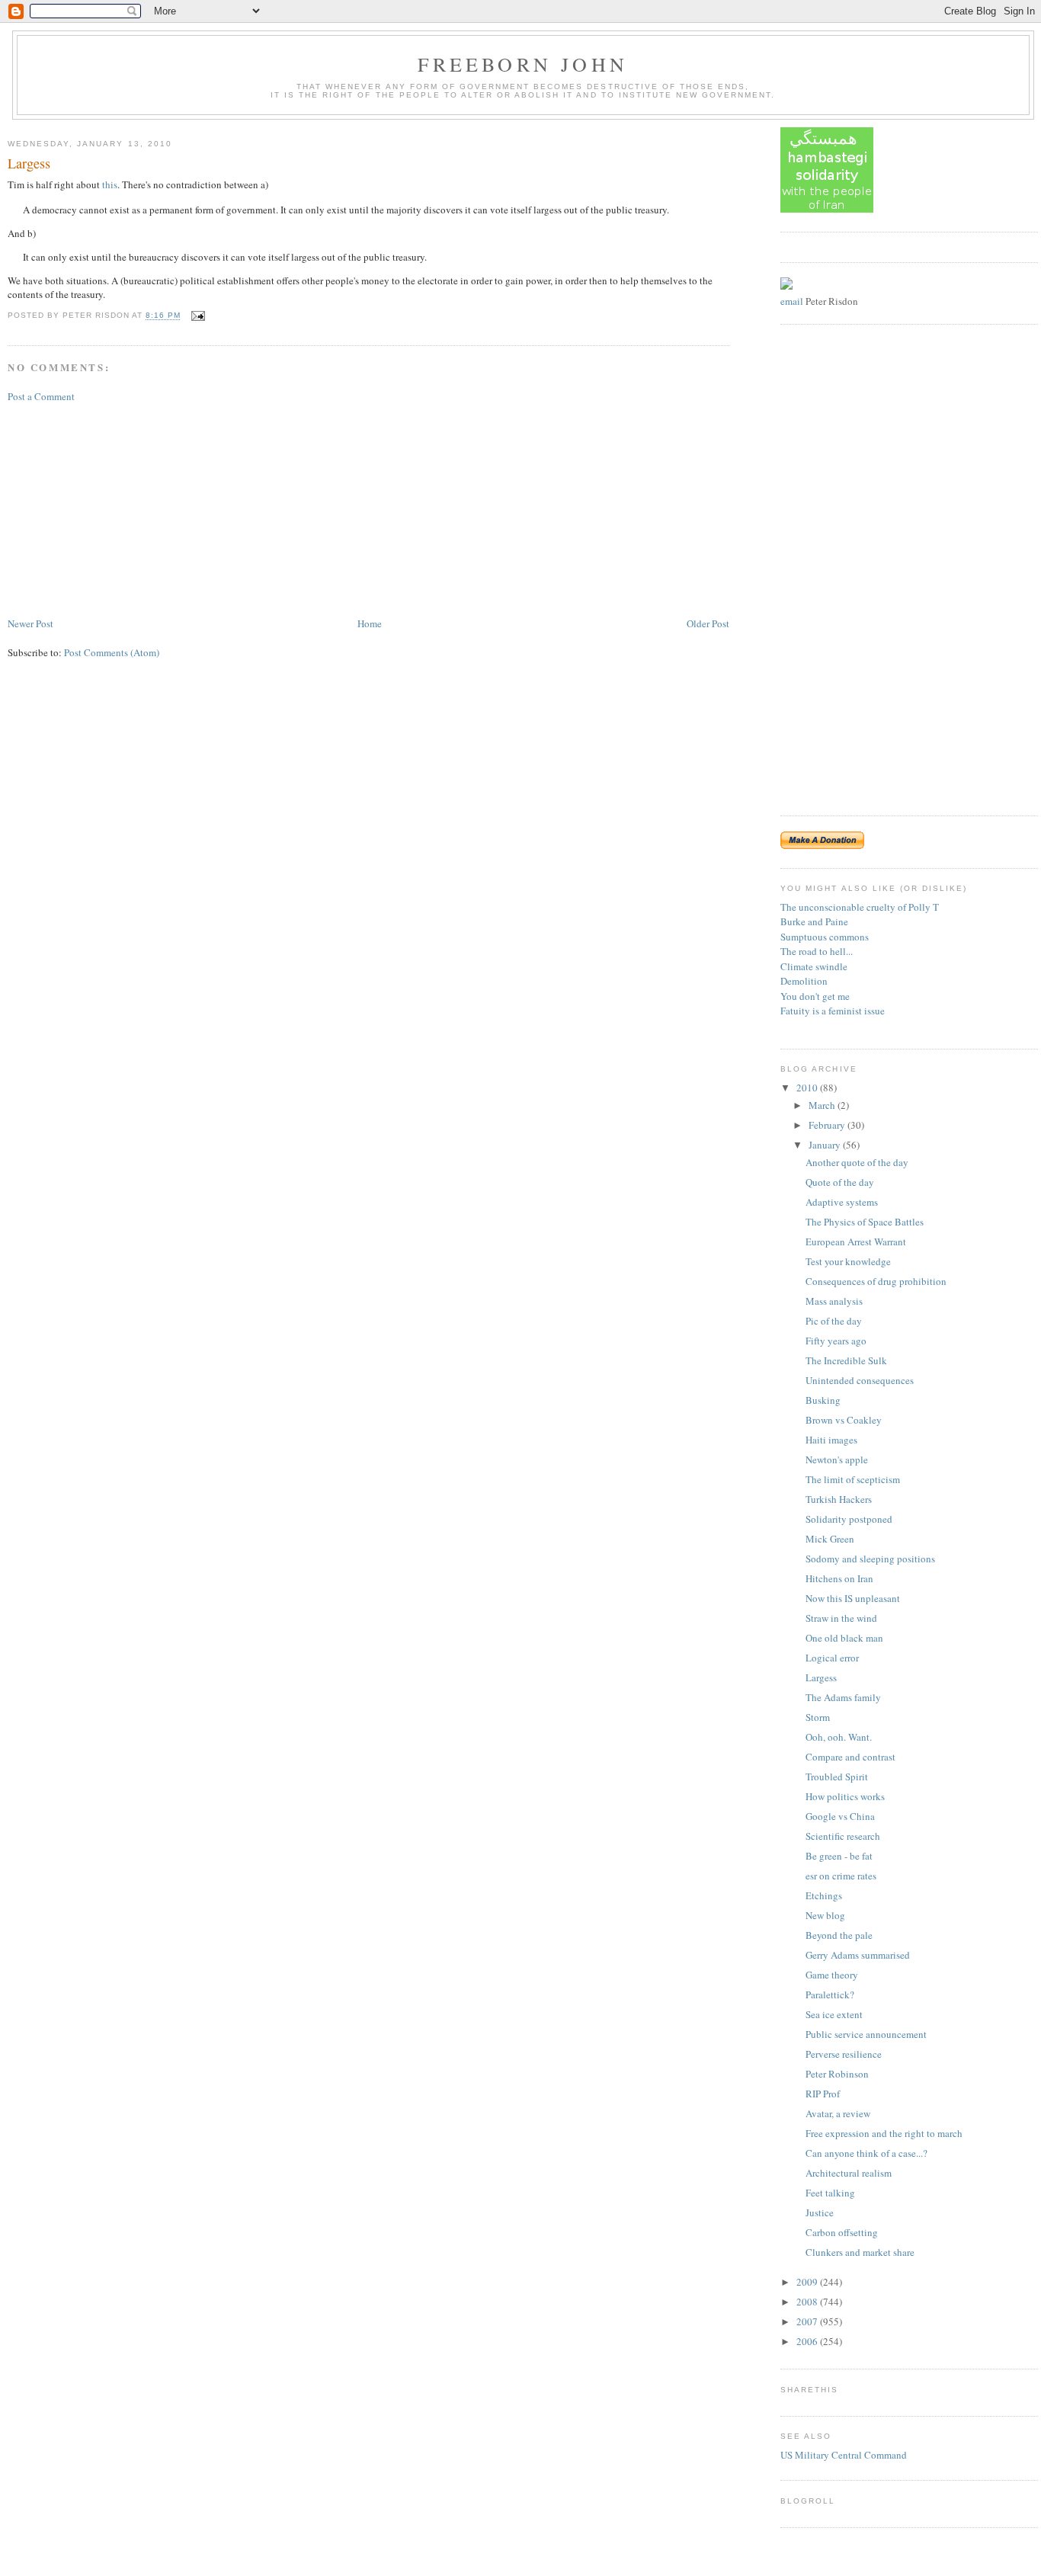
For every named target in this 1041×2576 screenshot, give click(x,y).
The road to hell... (817, 951)
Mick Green (830, 1539)
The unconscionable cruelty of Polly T (860, 907)
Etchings (824, 1895)
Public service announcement (866, 2034)
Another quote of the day (857, 1162)
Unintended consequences (860, 1380)
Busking (823, 1400)
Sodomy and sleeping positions (870, 1559)
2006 (808, 2341)
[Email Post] (196, 316)
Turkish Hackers (839, 1499)
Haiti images (831, 1440)
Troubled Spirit (837, 1777)
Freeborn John (523, 64)
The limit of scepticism (853, 1479)
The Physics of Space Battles (865, 1222)
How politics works (845, 1796)
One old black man (844, 1638)
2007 (808, 2321)
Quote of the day (840, 1182)
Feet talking (830, 2193)
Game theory (832, 1975)
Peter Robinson (837, 2074)
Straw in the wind (841, 1618)
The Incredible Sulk (846, 1360)
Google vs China (840, 1816)
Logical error (832, 1658)
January (826, 1145)
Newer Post (30, 623)
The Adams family (843, 1697)
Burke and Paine (814, 921)
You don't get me (815, 996)
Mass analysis (834, 1301)
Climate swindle (814, 966)
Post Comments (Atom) (112, 652)
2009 (808, 2282)
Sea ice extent (834, 2014)
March (823, 1105)
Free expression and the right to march (884, 2133)
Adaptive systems (842, 1202)
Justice (820, 2212)
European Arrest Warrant (856, 1242)
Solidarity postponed (849, 1519)
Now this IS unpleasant (853, 1598)
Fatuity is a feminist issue (833, 1011)
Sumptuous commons (825, 937)
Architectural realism (849, 2173)
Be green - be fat (839, 1856)
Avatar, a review (838, 2113)
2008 (808, 2302)
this (110, 184)
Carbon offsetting (842, 2232)
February (828, 1125)
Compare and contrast (850, 1757)
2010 (808, 1088)
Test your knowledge (848, 1261)
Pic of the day (834, 1321)
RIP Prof (823, 2094)
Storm (818, 1717)
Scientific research (843, 1836)
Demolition (804, 981)
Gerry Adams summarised (858, 1955)
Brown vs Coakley (844, 1420)
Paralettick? (830, 1994)
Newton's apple (837, 1459)
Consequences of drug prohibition (876, 1281)
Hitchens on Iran (839, 1578)
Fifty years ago (836, 1341)
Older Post (708, 623)
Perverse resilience (844, 2054)
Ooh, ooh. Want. (839, 1737)
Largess (29, 163)
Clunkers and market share (860, 2252)
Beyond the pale (839, 1935)
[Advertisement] (122, 508)
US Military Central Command (844, 2455)
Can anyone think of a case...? (866, 2153)
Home (370, 623)
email (792, 301)
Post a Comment (41, 396)
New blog (825, 1915)
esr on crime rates (841, 1876)
